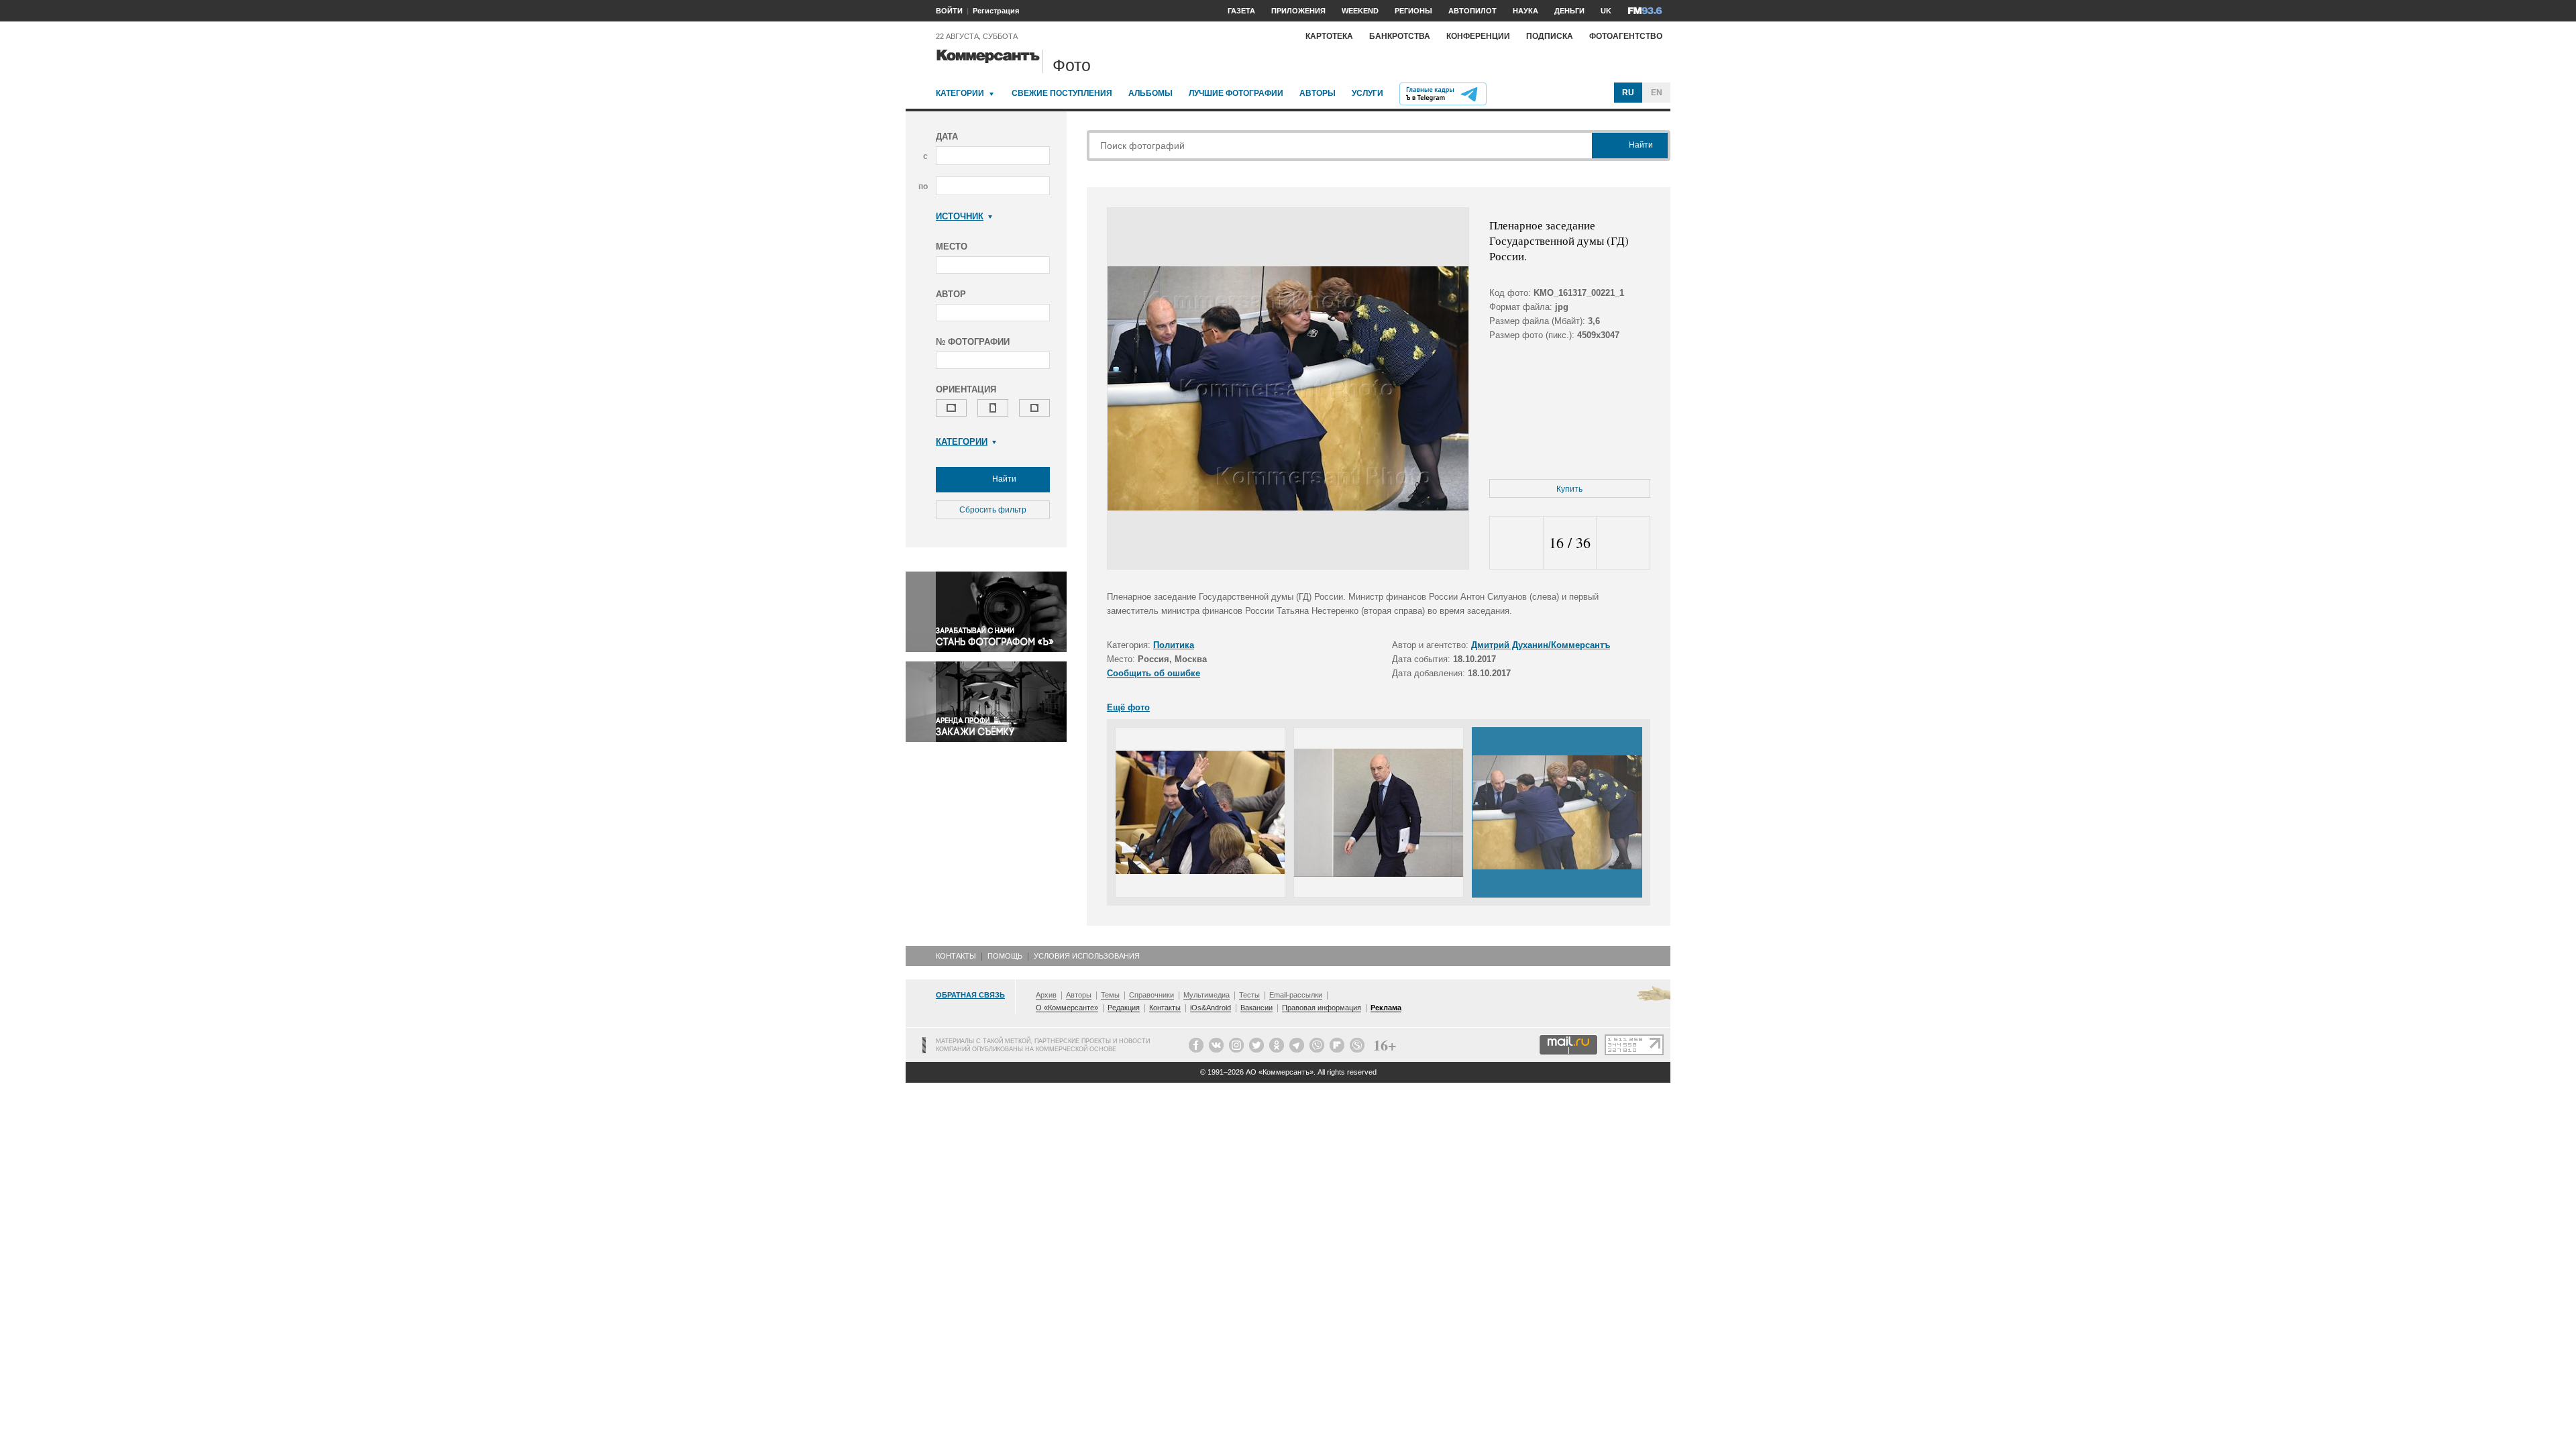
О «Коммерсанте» (1067, 1008)
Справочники (1151, 995)
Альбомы (1150, 93)
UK (1606, 11)
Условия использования (1087, 956)
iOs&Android (1211, 1008)
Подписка (1550, 36)
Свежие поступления (1062, 93)
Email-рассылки (1296, 995)
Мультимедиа (1206, 995)
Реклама (1386, 1008)
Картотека (1329, 36)
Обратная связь (970, 995)
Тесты (1249, 995)
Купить (1569, 489)
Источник (960, 216)
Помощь (1005, 956)
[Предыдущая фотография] (1516, 543)
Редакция (1124, 1008)
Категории (960, 93)
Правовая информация (1322, 1008)
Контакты (956, 956)
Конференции (1478, 36)
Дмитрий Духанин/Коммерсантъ (1541, 645)
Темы (1110, 995)
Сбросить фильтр (993, 510)
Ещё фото (1128, 707)
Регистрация (996, 11)
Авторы (1318, 93)
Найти (1003, 479)
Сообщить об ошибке (1153, 673)
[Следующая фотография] (1623, 543)
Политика (1174, 645)
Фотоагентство (1626, 36)
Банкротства (1400, 36)
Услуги (1367, 93)
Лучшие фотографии (1236, 93)
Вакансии (1256, 1008)
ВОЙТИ (949, 11)
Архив (1046, 995)
